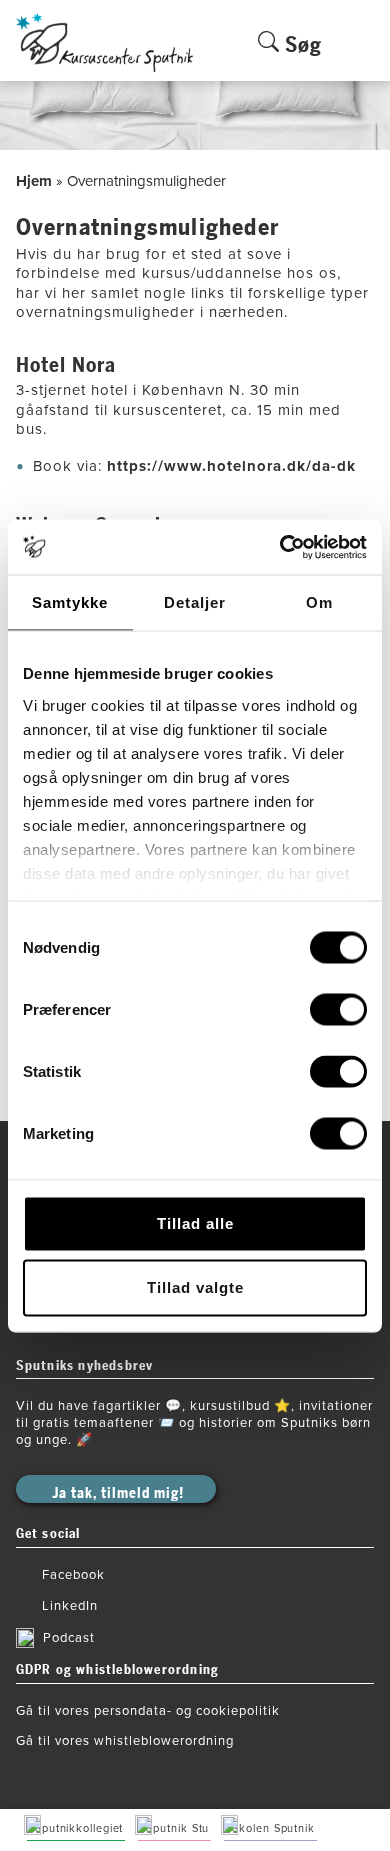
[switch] (338, 1010)
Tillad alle (195, 1223)
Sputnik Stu (177, 1828)
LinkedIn (70, 1606)
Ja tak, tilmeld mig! (118, 1493)
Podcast (69, 1638)
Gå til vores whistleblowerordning (125, 1741)
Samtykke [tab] (70, 602)
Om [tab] (319, 602)
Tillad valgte (195, 1287)
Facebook (73, 1575)
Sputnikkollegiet (79, 1828)
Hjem (34, 181)
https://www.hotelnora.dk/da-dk (234, 466)
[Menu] (363, 56)
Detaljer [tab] (195, 602)
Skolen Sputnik (273, 1828)
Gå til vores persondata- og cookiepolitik (148, 1711)
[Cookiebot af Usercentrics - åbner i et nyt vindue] (280, 547)
